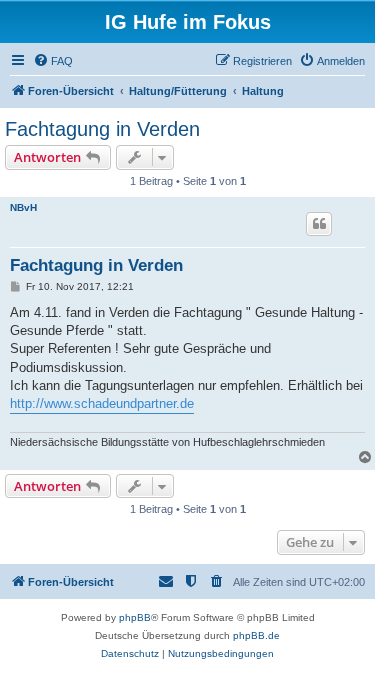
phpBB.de (256, 635)
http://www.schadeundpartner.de (102, 403)
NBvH (23, 207)
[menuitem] (53, 61)
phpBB (135, 617)
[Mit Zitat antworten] (319, 224)
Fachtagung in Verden (102, 129)
